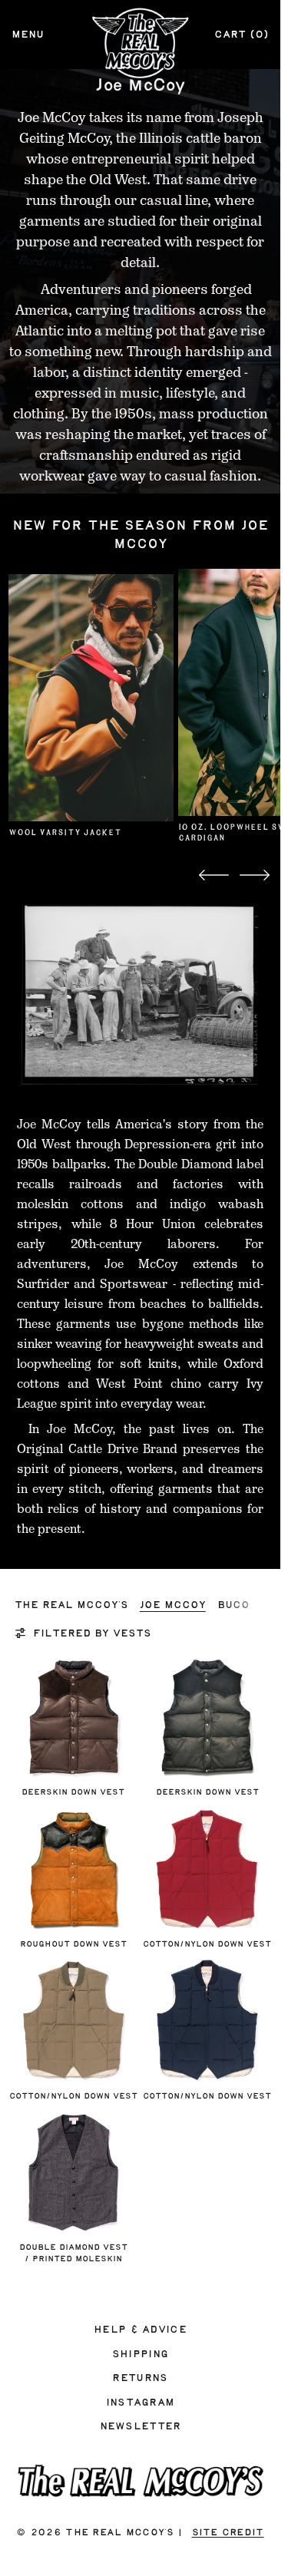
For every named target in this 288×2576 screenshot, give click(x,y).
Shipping (140, 2354)
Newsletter (141, 2426)
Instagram (141, 2403)
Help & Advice (140, 2330)
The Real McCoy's (119, 2533)
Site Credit (228, 2533)
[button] (214, 875)
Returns (140, 2378)
